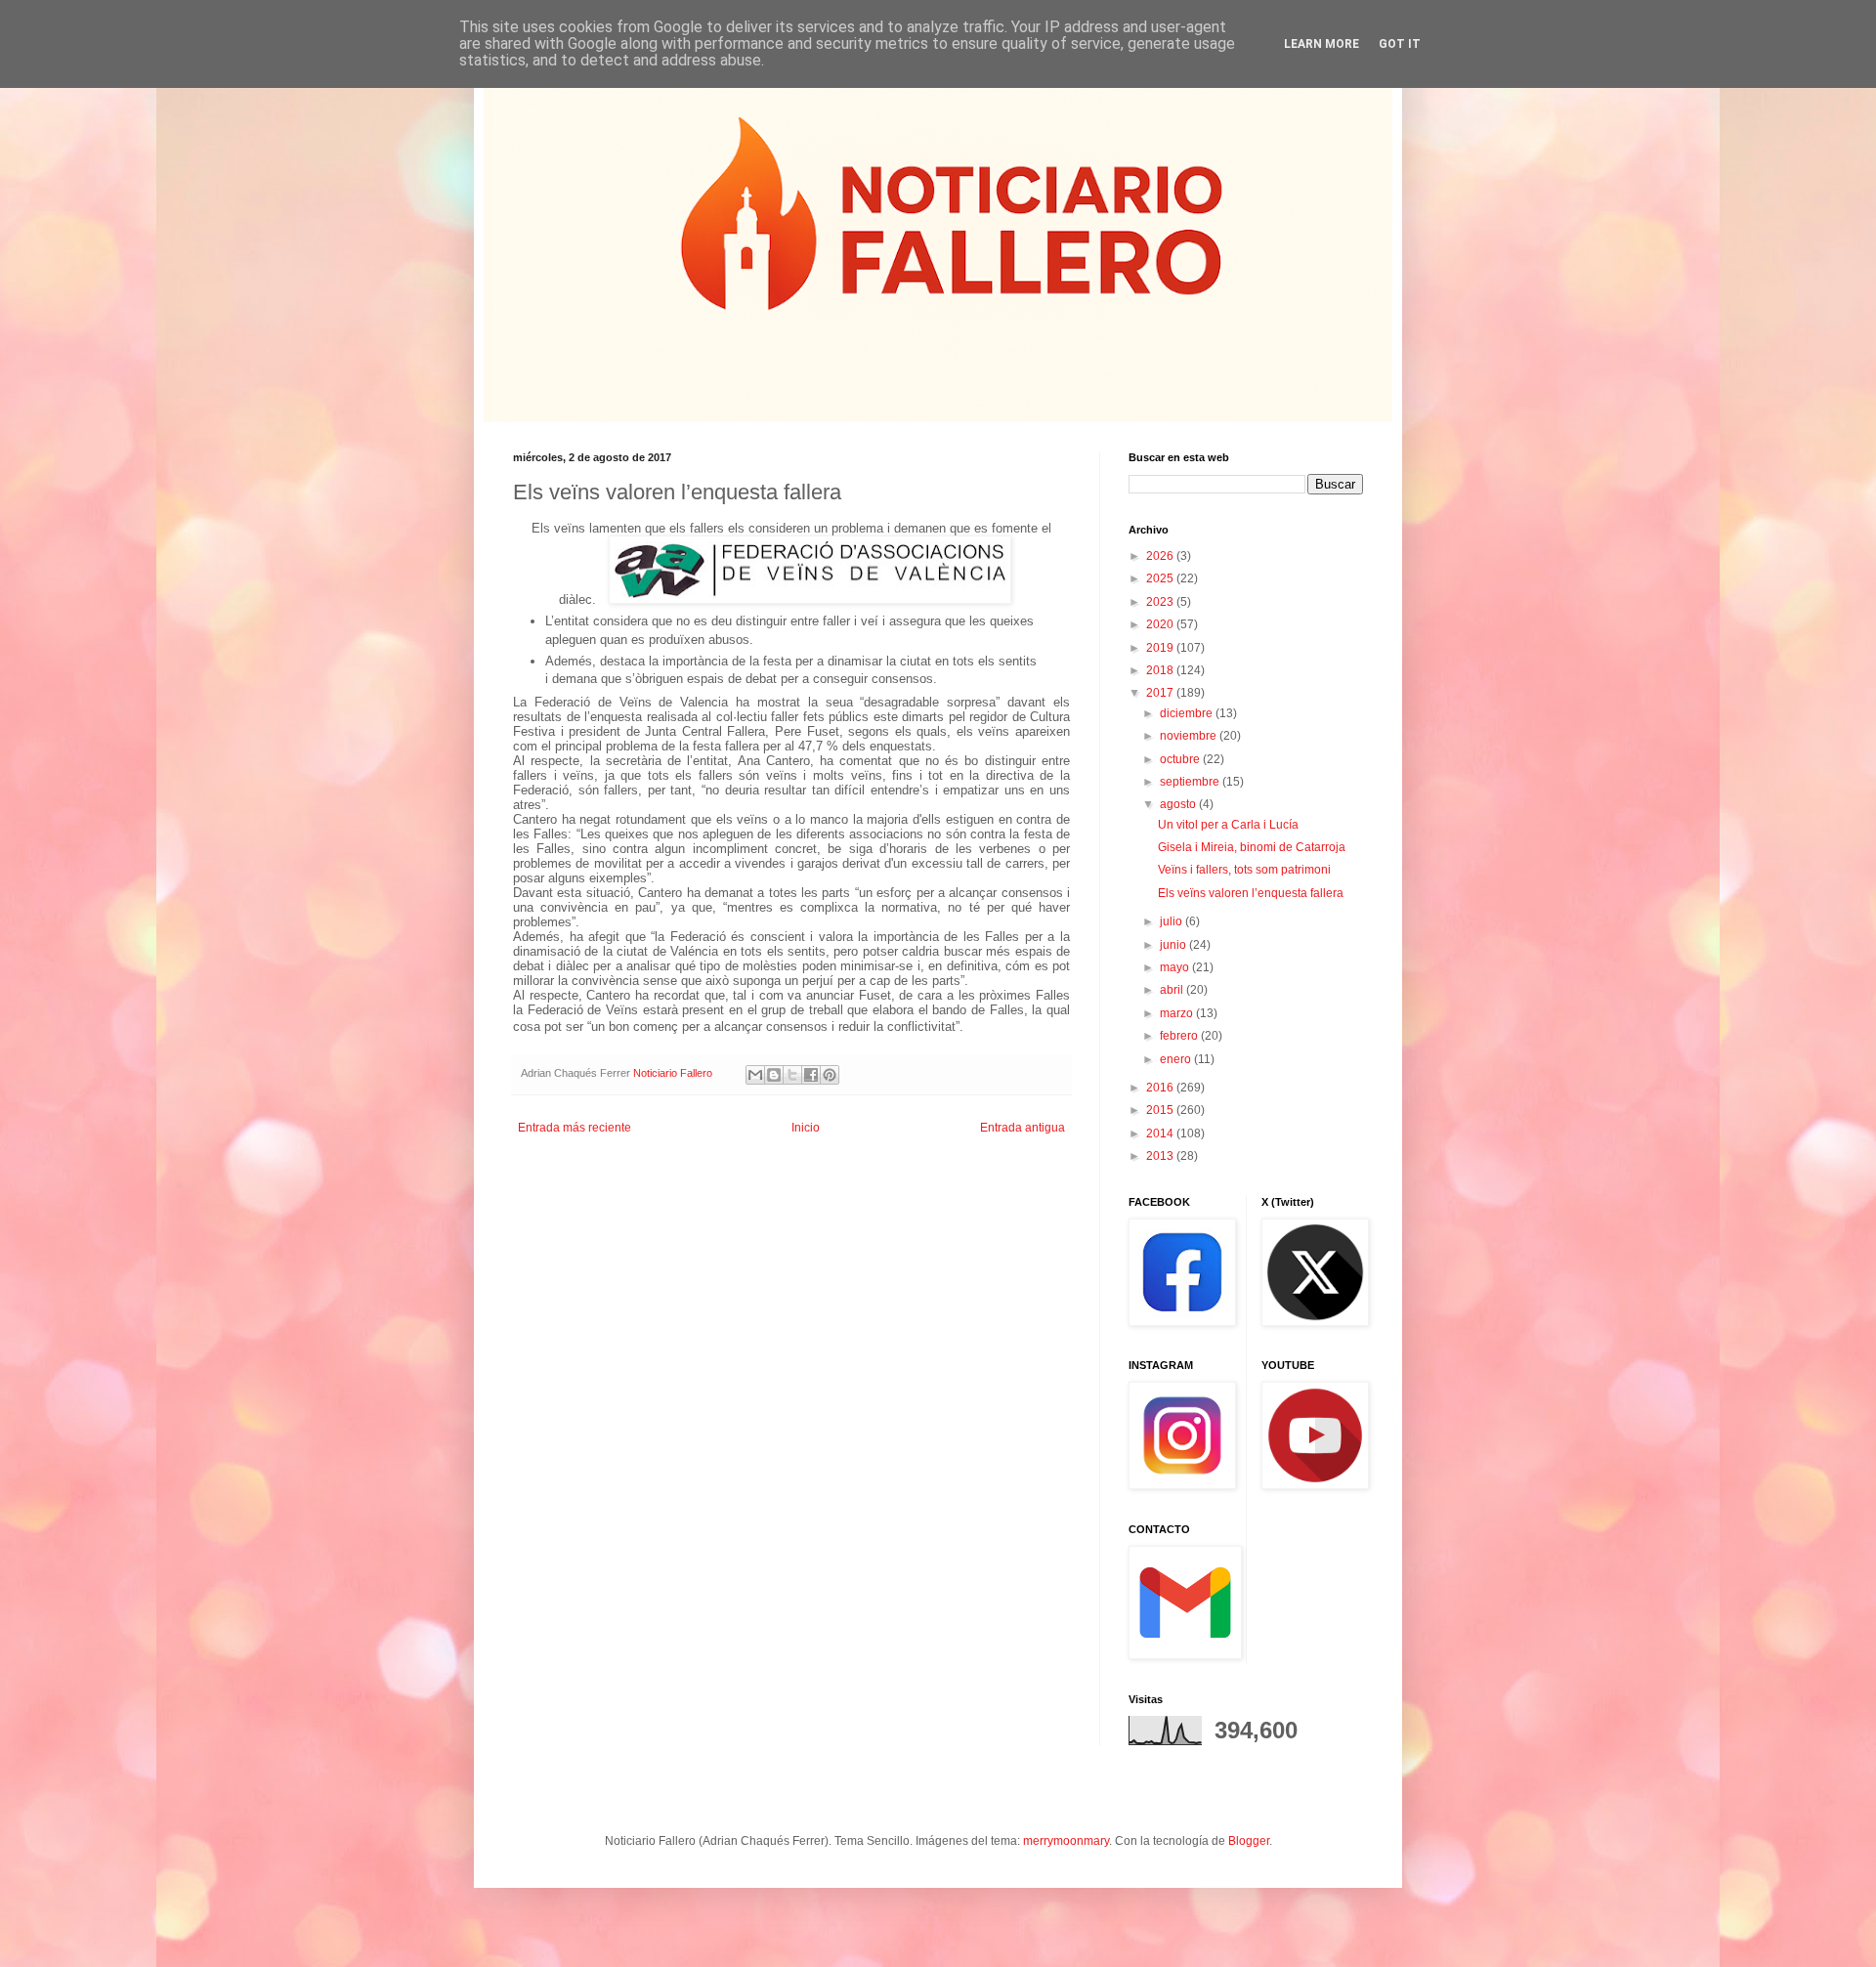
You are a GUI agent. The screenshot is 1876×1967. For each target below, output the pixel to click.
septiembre (1191, 782)
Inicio (806, 1128)
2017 (1161, 693)
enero (1177, 1059)
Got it (1400, 44)
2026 (1161, 556)
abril (1173, 990)
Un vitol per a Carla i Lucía (1228, 825)
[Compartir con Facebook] (811, 1075)
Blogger (1249, 1841)
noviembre (1190, 736)
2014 (1161, 1133)
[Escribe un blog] (774, 1075)
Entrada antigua (1023, 1128)
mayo (1176, 967)
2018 (1161, 670)
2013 (1161, 1156)
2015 (1161, 1110)
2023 (1161, 602)
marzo (1178, 1013)
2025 (1161, 578)
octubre (1181, 759)
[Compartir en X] (792, 1075)
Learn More (1322, 44)
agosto (1179, 804)
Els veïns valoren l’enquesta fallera (1251, 893)
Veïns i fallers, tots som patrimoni (1244, 870)
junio (1174, 945)
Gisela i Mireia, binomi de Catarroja (1252, 847)
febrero (1180, 1036)
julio (1172, 921)
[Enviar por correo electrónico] (755, 1075)
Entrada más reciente (575, 1128)
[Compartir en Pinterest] (830, 1075)
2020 (1161, 624)
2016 (1161, 1088)
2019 (1161, 648)
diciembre (1188, 713)
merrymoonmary (1066, 1841)
